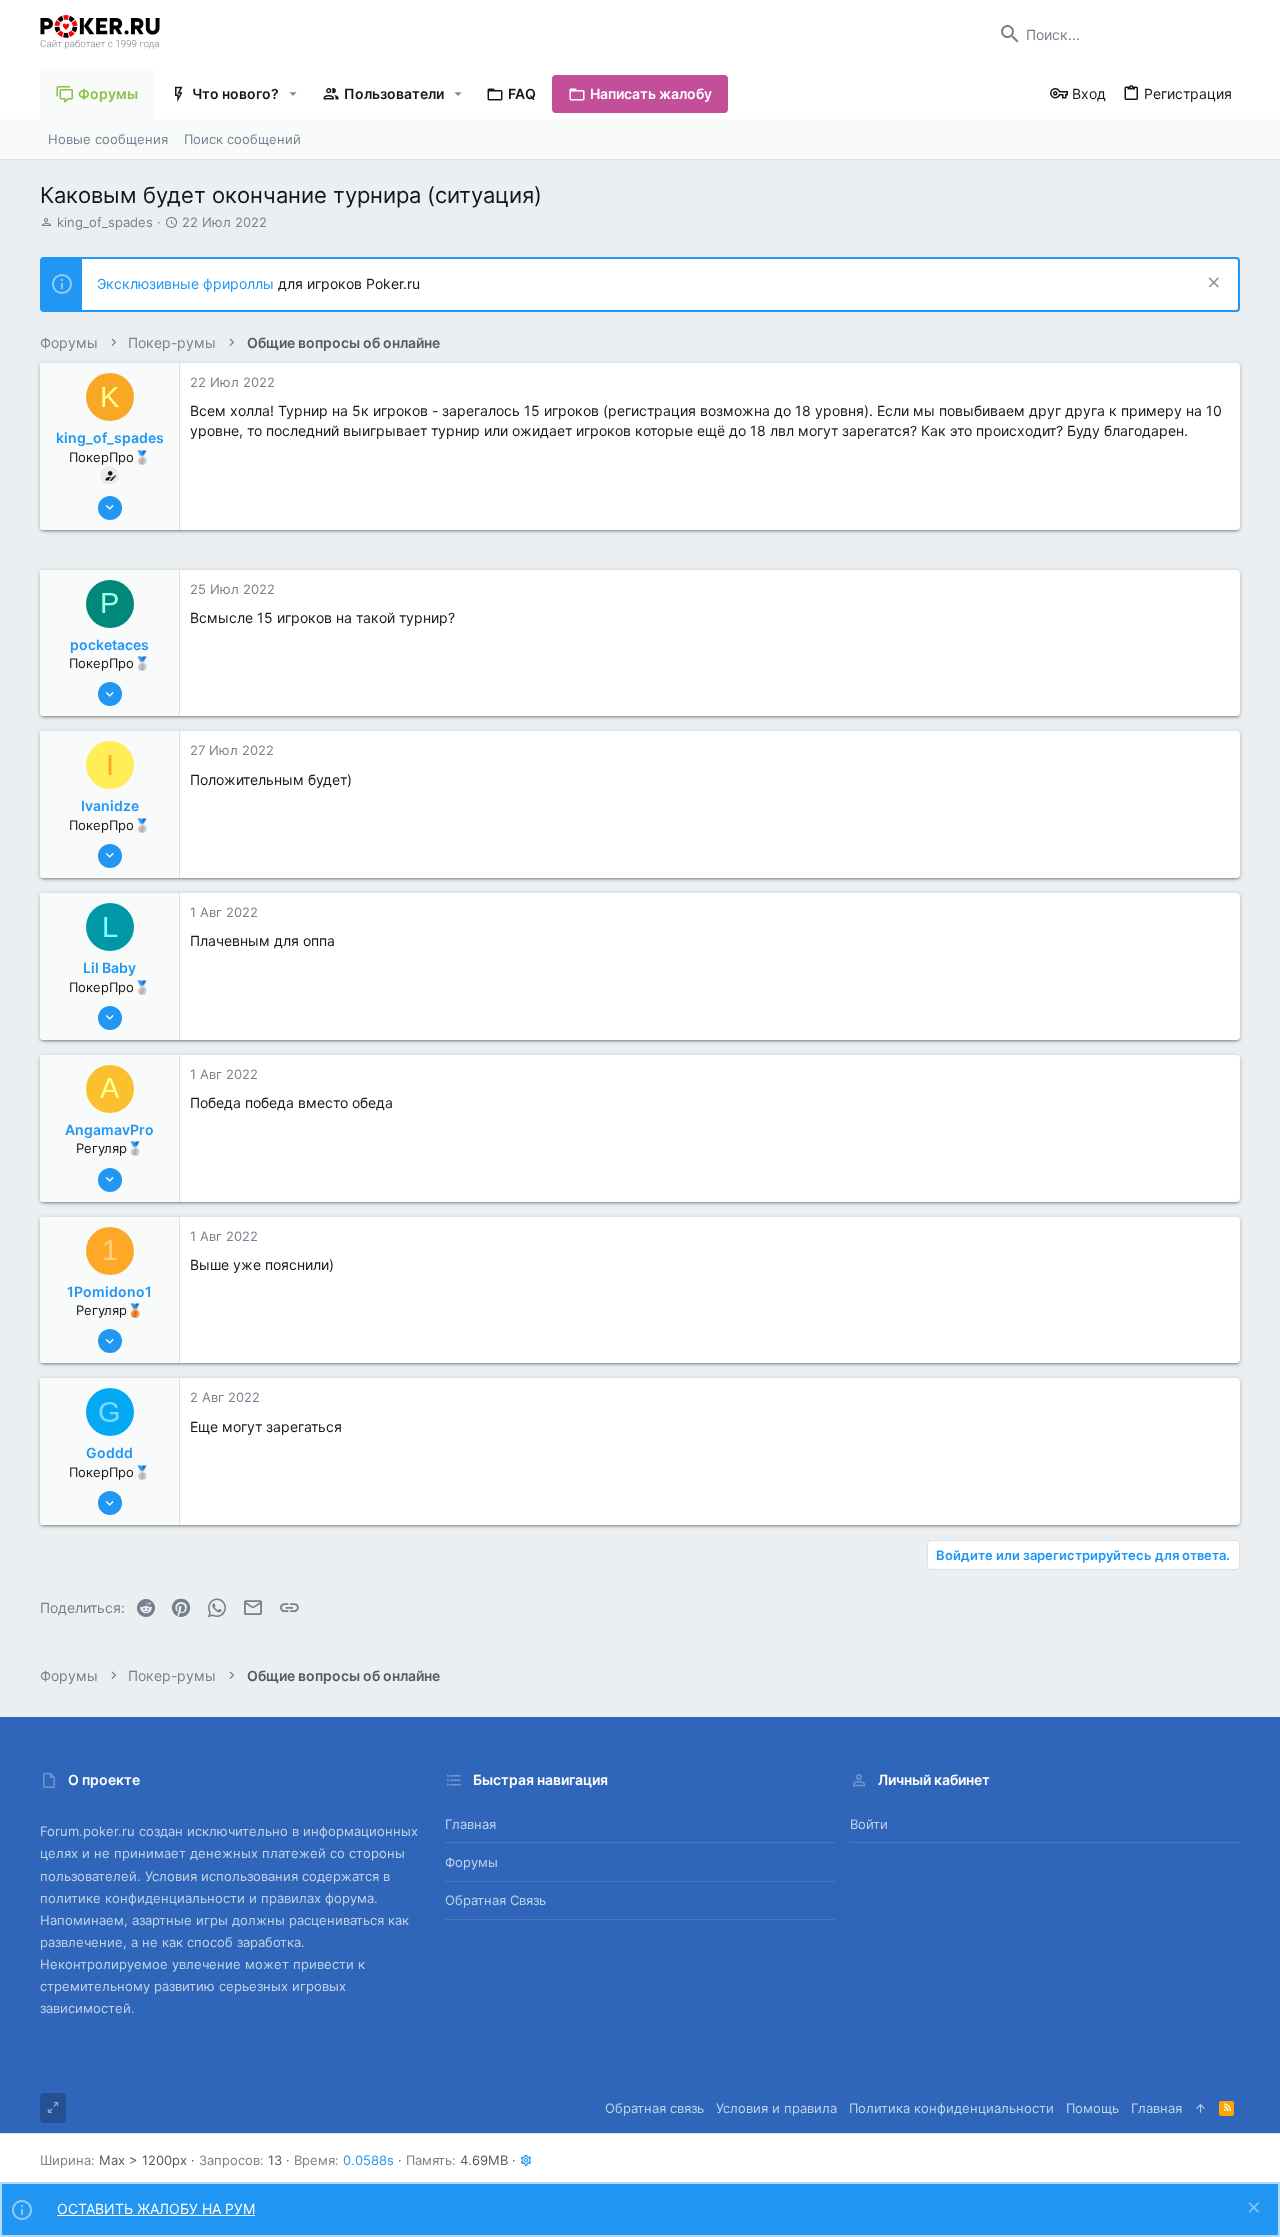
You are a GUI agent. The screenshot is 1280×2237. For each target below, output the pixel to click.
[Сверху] (1200, 2108)
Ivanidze (110, 805)
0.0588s (368, 2160)
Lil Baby (109, 967)
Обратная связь (495, 1900)
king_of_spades (105, 222)
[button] (293, 94)
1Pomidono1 (109, 1291)
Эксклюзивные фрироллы (187, 283)
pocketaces (109, 644)
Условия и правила (776, 2108)
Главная (470, 1824)
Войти (869, 1824)
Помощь (1092, 2108)
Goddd (109, 1452)
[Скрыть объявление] (1211, 284)
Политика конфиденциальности (951, 2108)
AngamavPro (109, 1129)
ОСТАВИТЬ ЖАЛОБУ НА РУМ (156, 2208)
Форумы (471, 1862)
